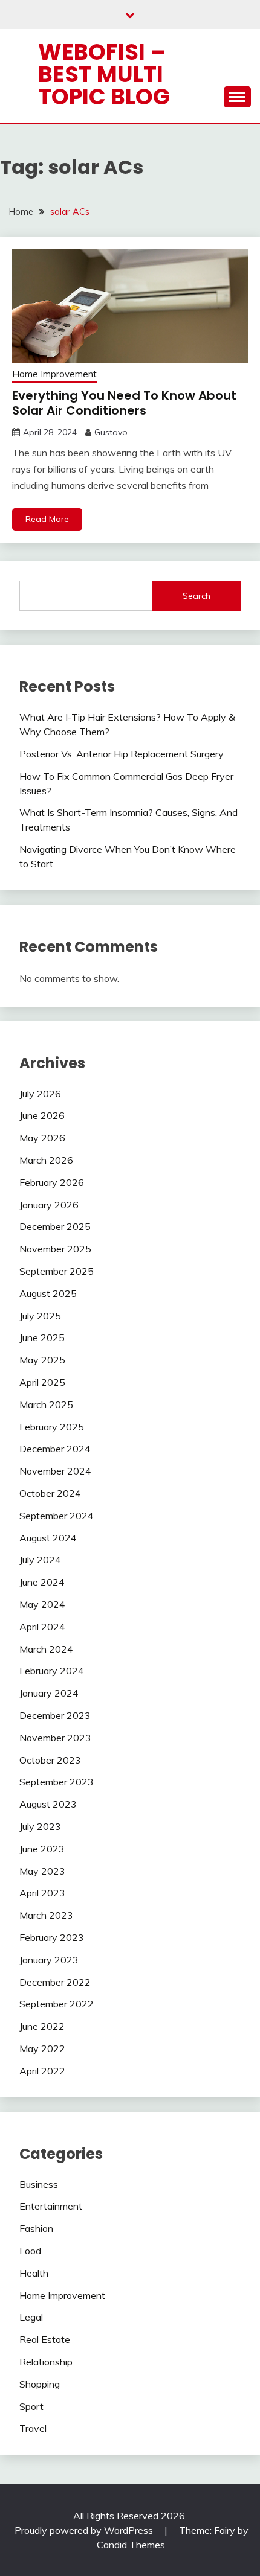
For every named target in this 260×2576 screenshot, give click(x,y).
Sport (31, 2406)
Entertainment (51, 2206)
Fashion (36, 2228)
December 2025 (55, 1226)
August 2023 (48, 1804)
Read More (47, 519)
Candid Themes (131, 2545)
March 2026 (46, 1160)
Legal (31, 2317)
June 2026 (42, 1115)
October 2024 (50, 1493)
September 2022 (57, 2004)
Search (197, 596)
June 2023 (42, 1849)
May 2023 (42, 1871)
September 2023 (57, 1782)
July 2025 (40, 1316)
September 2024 (57, 1516)
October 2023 (50, 1760)
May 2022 (42, 2048)
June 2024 (42, 1582)
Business (39, 2184)
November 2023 (55, 1738)
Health (34, 2273)
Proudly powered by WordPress (85, 2530)
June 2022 (42, 2026)
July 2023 (40, 1826)
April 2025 (42, 1382)
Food (30, 2251)
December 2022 (55, 1982)
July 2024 (40, 1560)
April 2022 (42, 2071)
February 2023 (52, 1937)
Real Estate (45, 2339)
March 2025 (46, 1404)
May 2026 (42, 1138)
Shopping (40, 2384)
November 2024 (55, 1471)
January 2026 (49, 1205)
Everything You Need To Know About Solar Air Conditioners (124, 403)
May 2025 (42, 1360)
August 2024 (48, 1538)
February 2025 (52, 1427)
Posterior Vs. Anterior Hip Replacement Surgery (122, 754)
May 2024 (42, 1604)
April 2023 (42, 1893)
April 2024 (42, 1627)
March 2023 (46, 1915)
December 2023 (55, 1715)
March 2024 (46, 1649)
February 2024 (52, 1671)
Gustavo (111, 432)
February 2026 (52, 1182)
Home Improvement (54, 374)
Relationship (46, 2362)
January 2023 (49, 1960)
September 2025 (57, 1271)
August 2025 (48, 1293)
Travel (33, 2428)
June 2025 (42, 1337)
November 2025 (55, 1249)
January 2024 (49, 1693)
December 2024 (55, 1449)
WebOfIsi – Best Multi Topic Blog (104, 74)
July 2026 (40, 1094)
